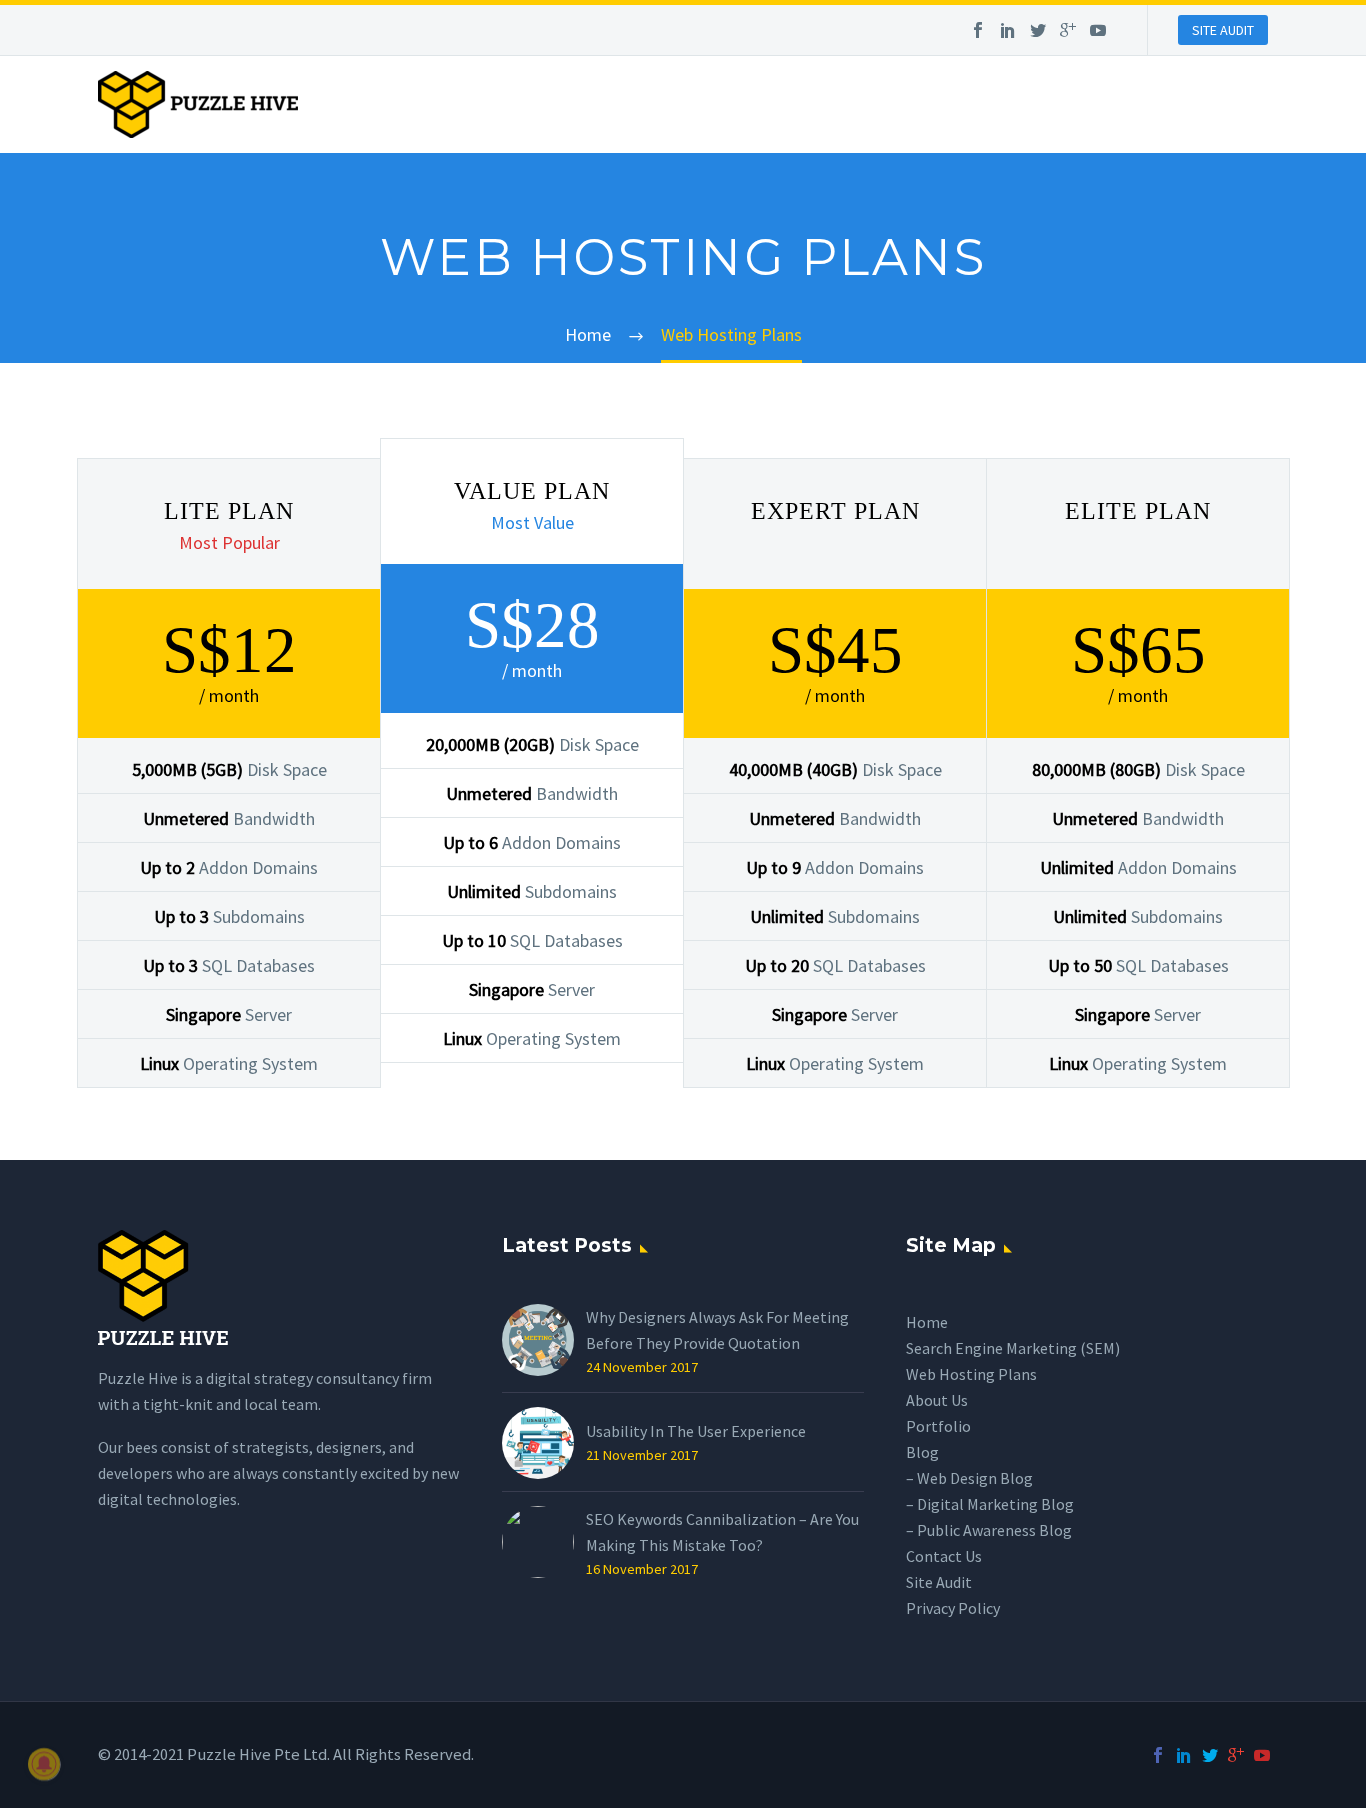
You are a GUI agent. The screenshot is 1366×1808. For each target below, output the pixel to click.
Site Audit (939, 1582)
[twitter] (1038, 32)
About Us (937, 1400)
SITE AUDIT (1223, 30)
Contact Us (944, 1556)
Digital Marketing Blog (995, 1504)
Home (927, 1322)
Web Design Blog (975, 1478)
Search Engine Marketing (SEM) (1013, 1348)
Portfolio (938, 1426)
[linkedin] (1008, 32)
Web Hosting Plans (971, 1374)
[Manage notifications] (44, 1764)
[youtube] (1098, 32)
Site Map (951, 1245)
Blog (922, 1452)
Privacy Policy (953, 1608)
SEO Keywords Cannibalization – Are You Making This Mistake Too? (722, 1532)
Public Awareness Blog (994, 1530)
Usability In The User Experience (696, 1431)
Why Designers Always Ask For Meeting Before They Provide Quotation (717, 1330)
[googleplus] (1068, 32)
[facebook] (978, 32)
